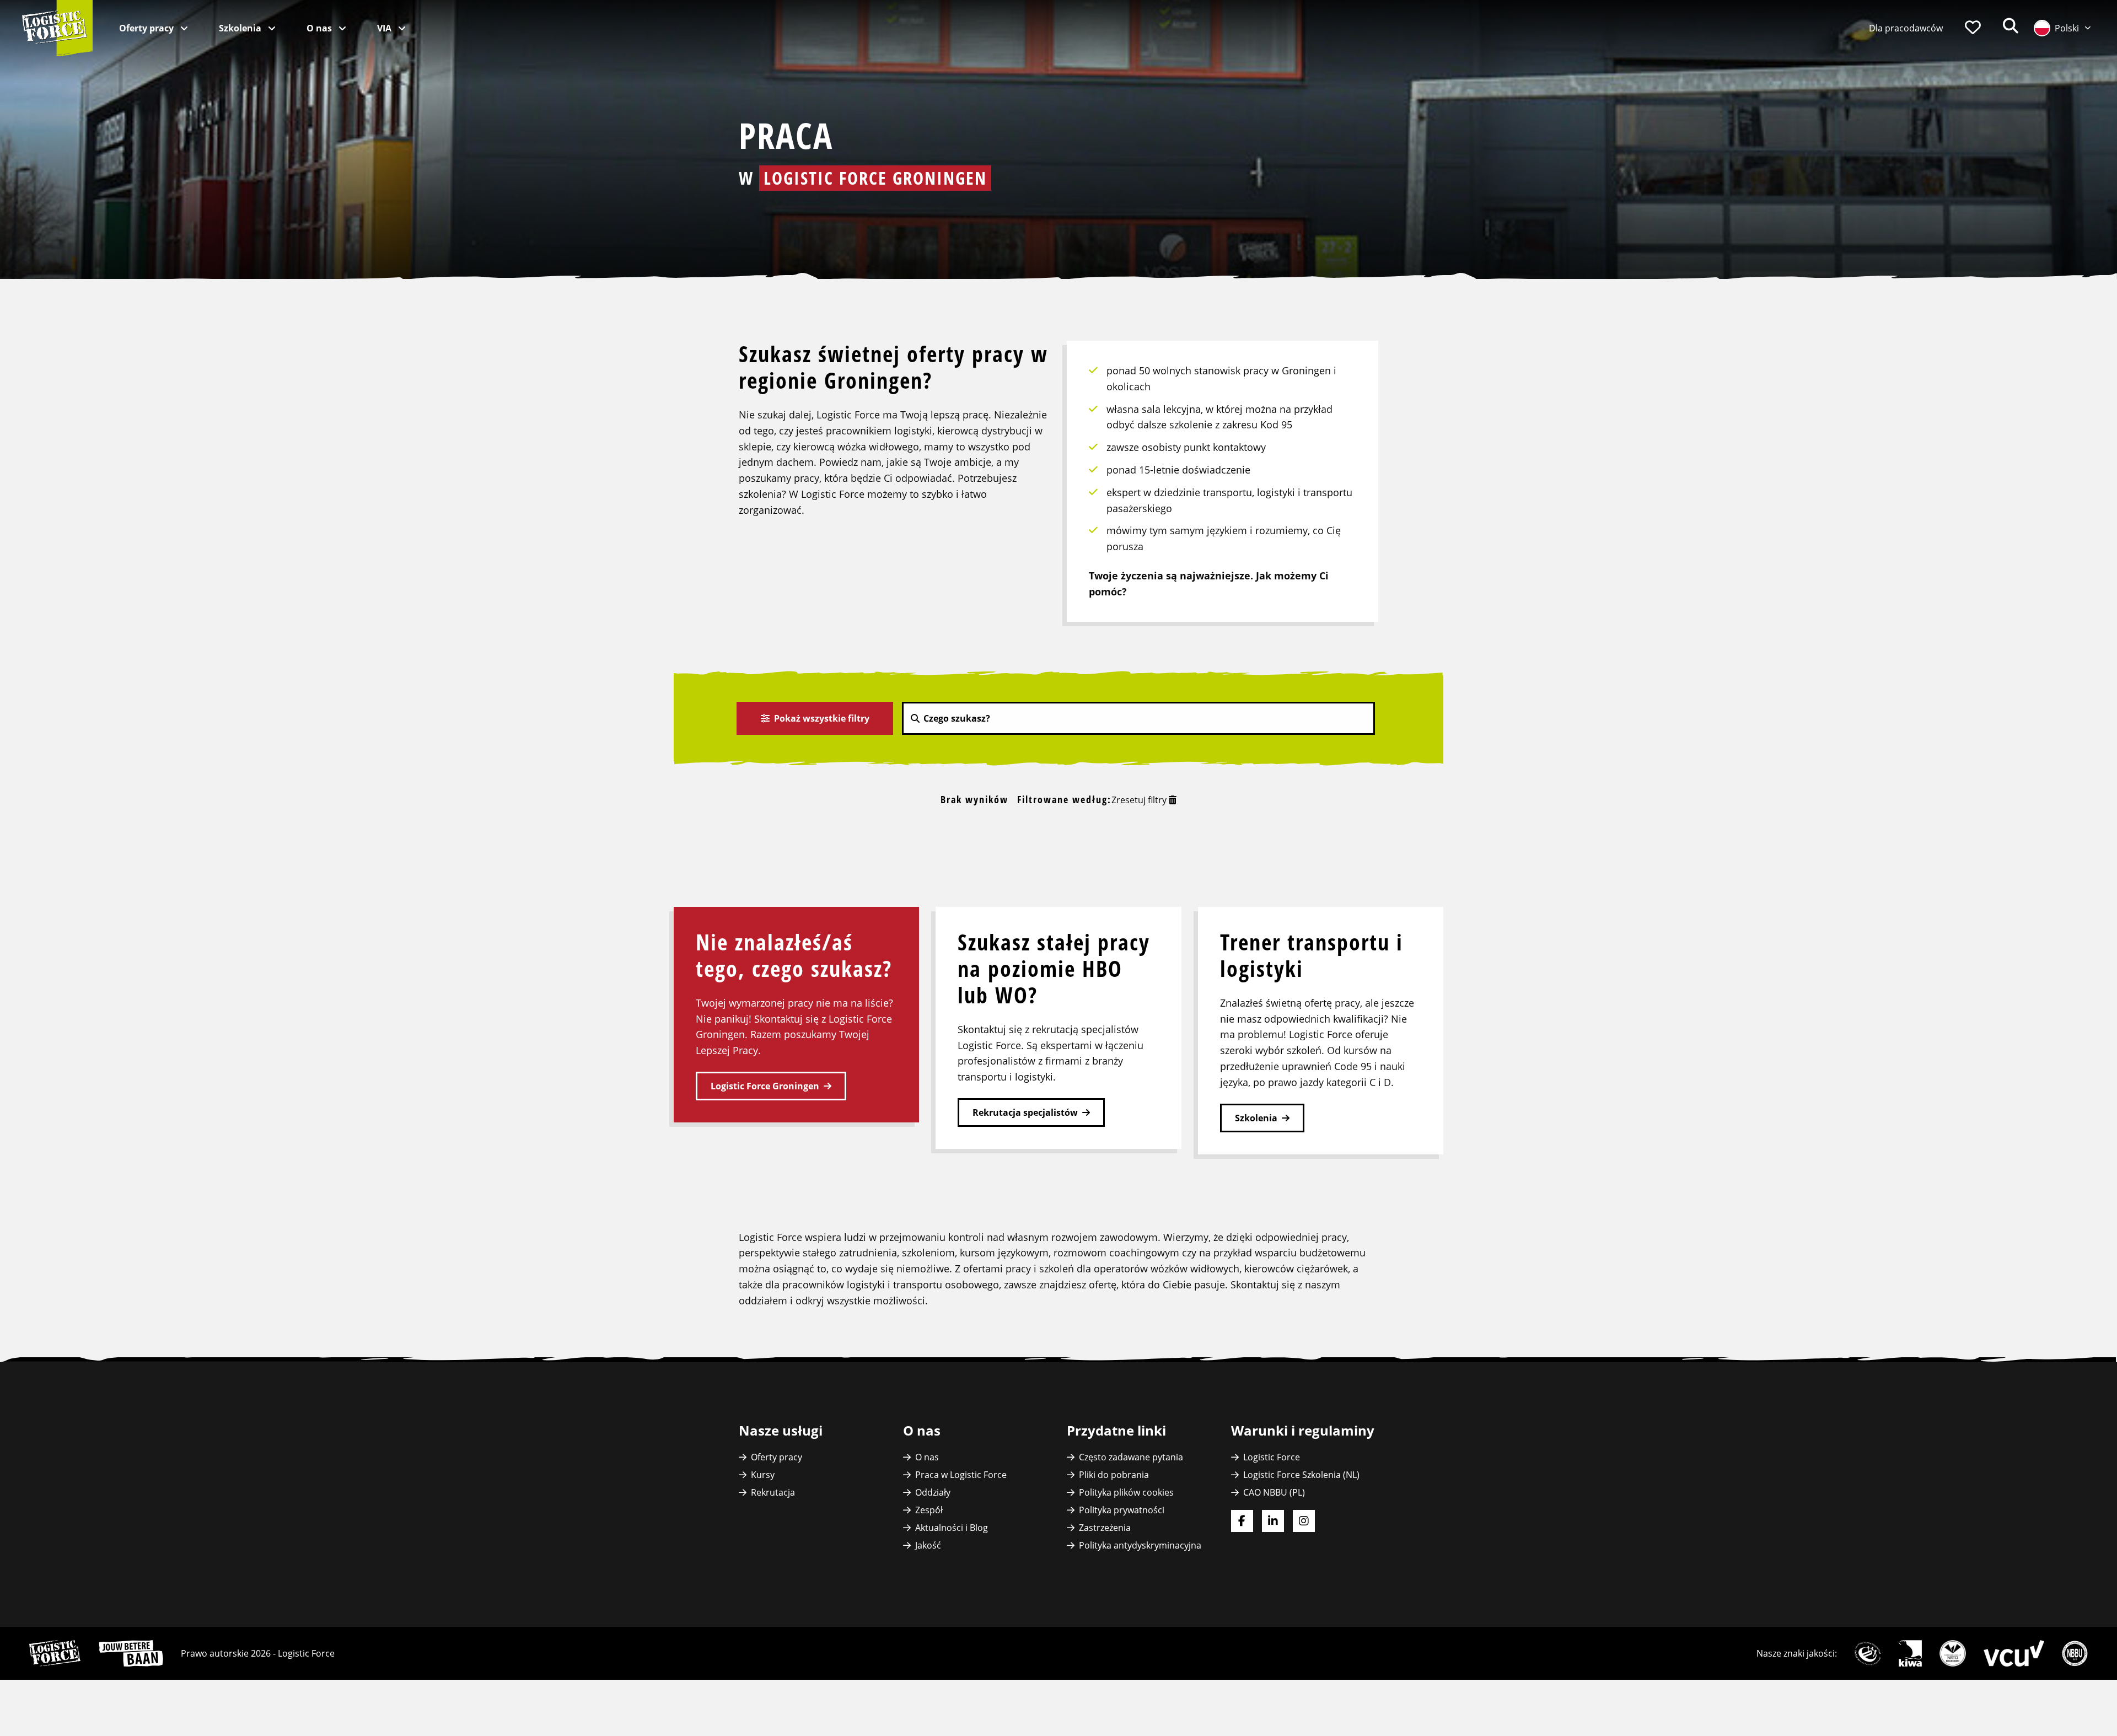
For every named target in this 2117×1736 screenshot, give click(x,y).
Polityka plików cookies (1126, 1492)
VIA (385, 28)
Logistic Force (1272, 1457)
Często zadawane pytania (1131, 1457)
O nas (320, 28)
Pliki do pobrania (1114, 1475)
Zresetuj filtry (1140, 800)
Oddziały (933, 1492)
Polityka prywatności (1122, 1510)
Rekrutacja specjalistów (1025, 1112)
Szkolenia (241, 28)
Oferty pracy (147, 28)
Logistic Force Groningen (765, 1086)
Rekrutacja (773, 1492)
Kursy (763, 1475)
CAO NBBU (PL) (1274, 1492)
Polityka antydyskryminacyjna (1140, 1545)
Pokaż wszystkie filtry (821, 718)
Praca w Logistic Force (961, 1475)
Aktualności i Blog (952, 1528)
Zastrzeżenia (1105, 1528)
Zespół (929, 1510)
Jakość (928, 1545)
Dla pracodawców (1906, 28)
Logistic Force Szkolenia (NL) (1301, 1475)
